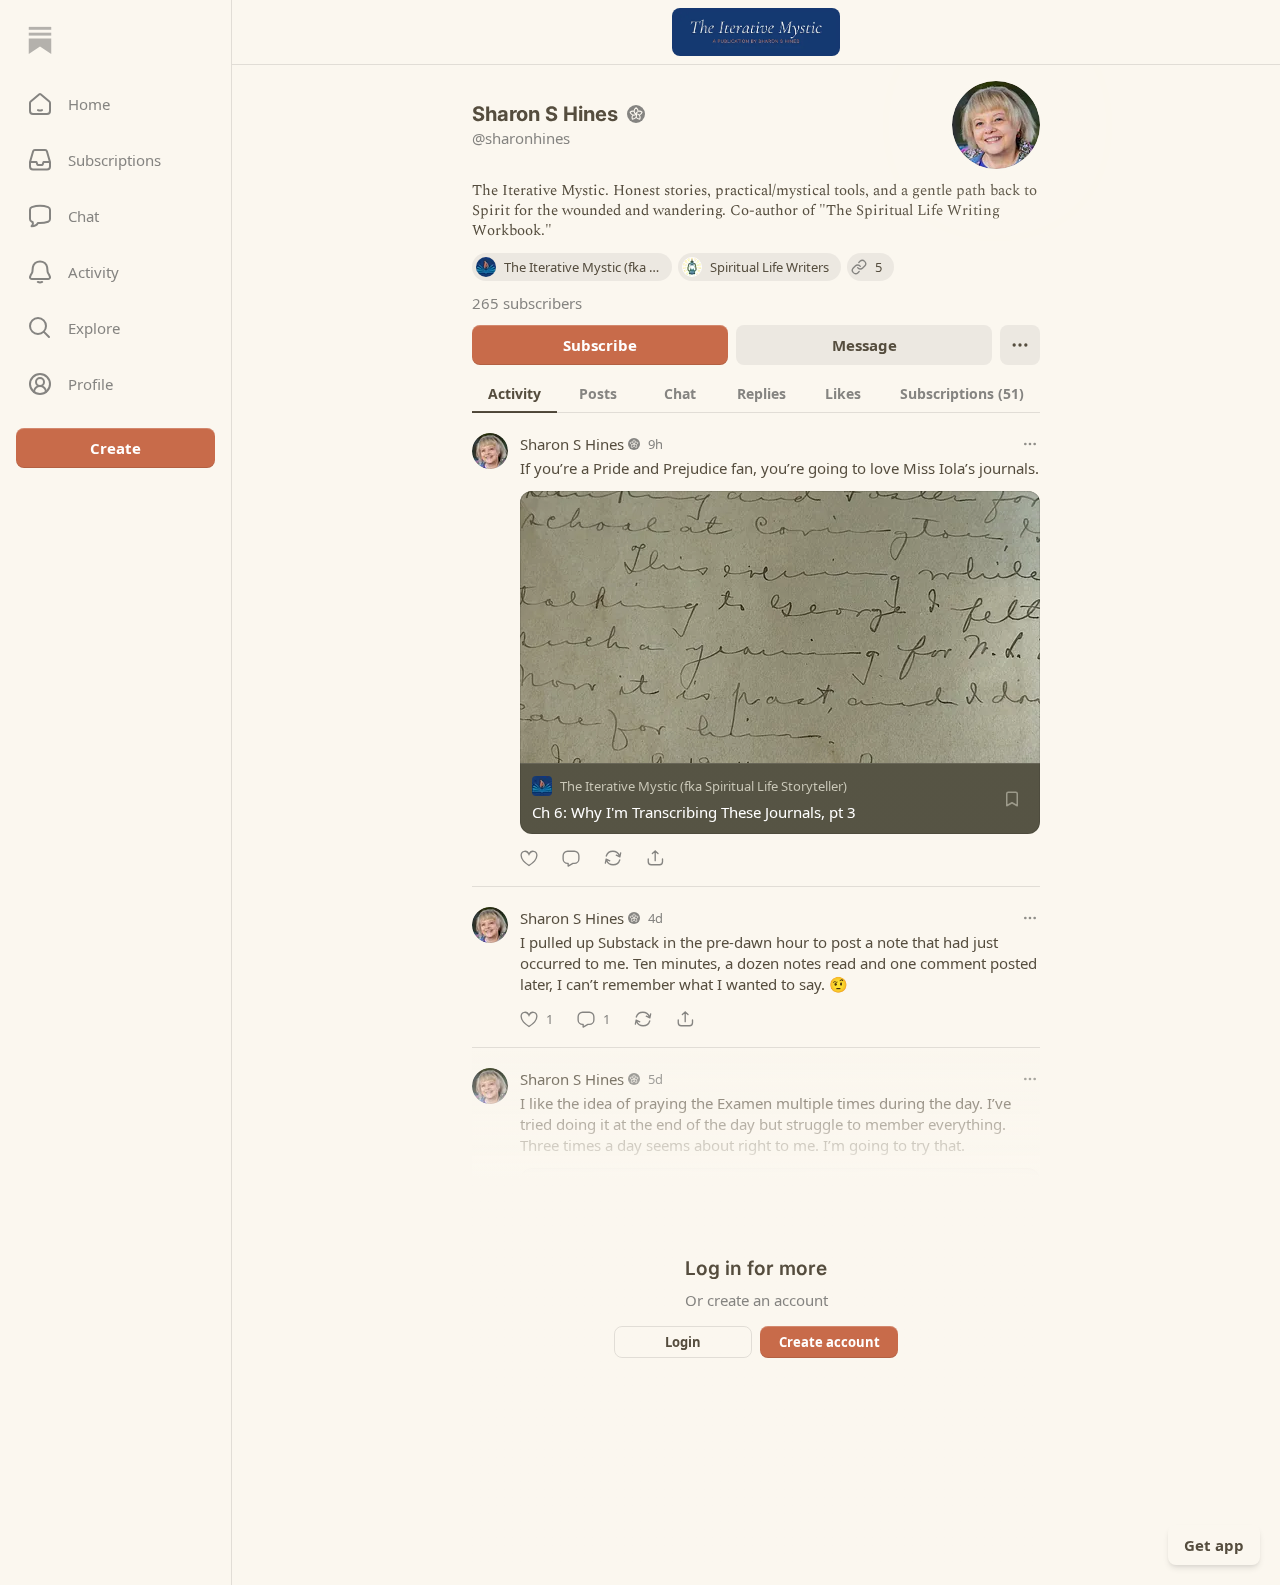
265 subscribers (527, 303)
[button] (115, 104)
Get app (1214, 1545)
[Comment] (571, 858)
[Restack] (613, 858)
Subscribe (600, 345)
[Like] (529, 858)
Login (683, 1342)
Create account (829, 1342)
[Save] (1012, 799)
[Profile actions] (1020, 345)
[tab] (514, 393)
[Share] (655, 858)
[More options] (1030, 444)
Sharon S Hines (572, 444)
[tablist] (756, 393)
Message (864, 345)
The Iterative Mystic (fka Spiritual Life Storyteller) (703, 786)
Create (115, 448)
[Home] (40, 40)
